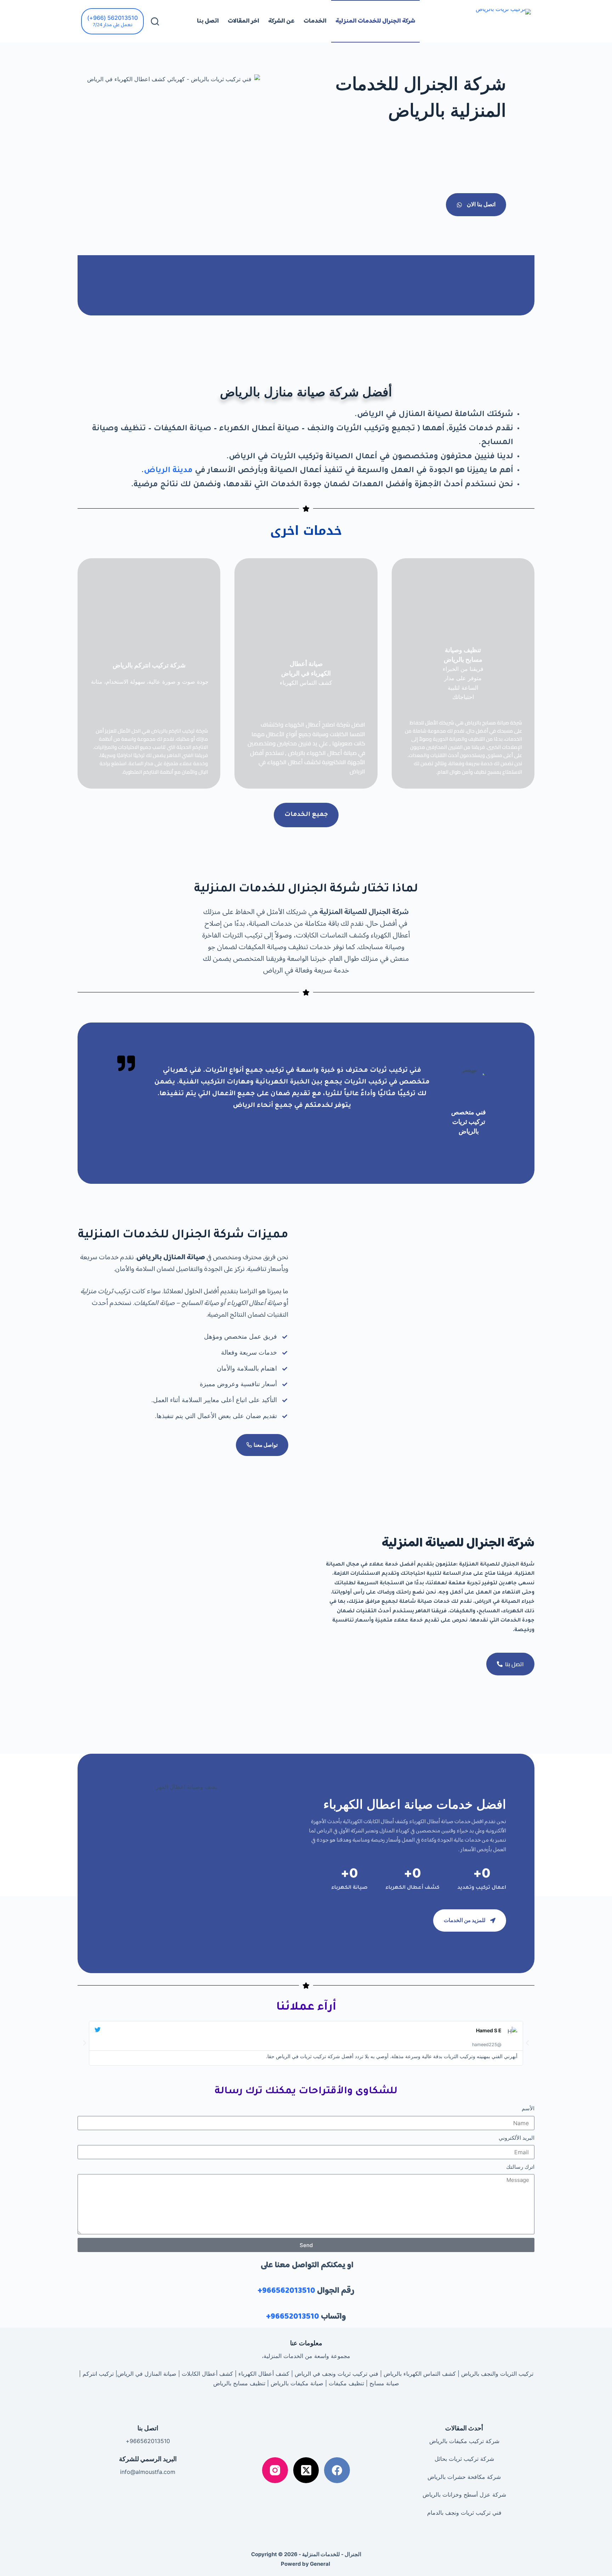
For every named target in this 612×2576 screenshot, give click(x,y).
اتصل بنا (208, 21)
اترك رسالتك (520, 2167)
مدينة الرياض (168, 471)
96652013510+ (293, 2317)
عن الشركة (281, 21)
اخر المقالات (243, 21)
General (320, 2564)
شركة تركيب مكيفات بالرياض (464, 2441)
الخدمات (315, 21)
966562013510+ (286, 2291)
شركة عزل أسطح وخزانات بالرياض (464, 2494)
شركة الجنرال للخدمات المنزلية (375, 21)
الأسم (528, 2108)
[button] (85, 2043)
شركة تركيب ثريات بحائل (464, 2459)
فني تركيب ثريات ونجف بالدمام (464, 2513)
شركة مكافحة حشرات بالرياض (464, 2477)
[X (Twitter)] (306, 2470)
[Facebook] (337, 2470)
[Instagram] (275, 2470)
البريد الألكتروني (517, 2138)
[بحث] (155, 21)
